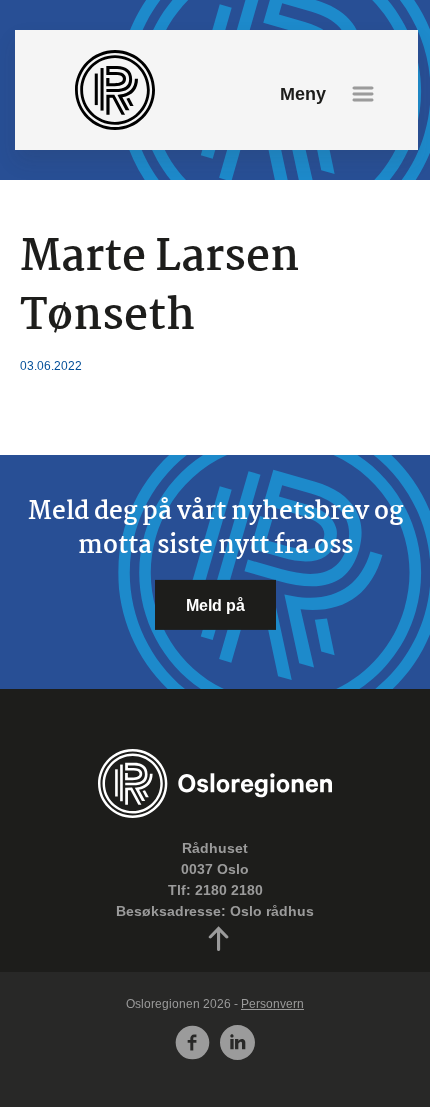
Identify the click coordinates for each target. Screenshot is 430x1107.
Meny (303, 94)
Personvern (272, 1004)
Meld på (215, 604)
